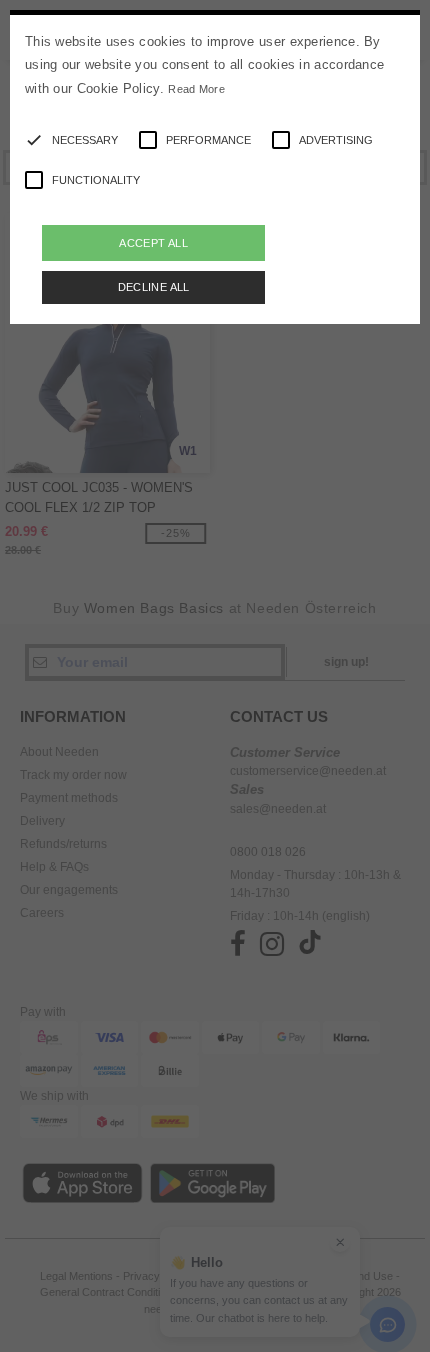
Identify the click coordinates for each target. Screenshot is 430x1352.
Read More (196, 89)
